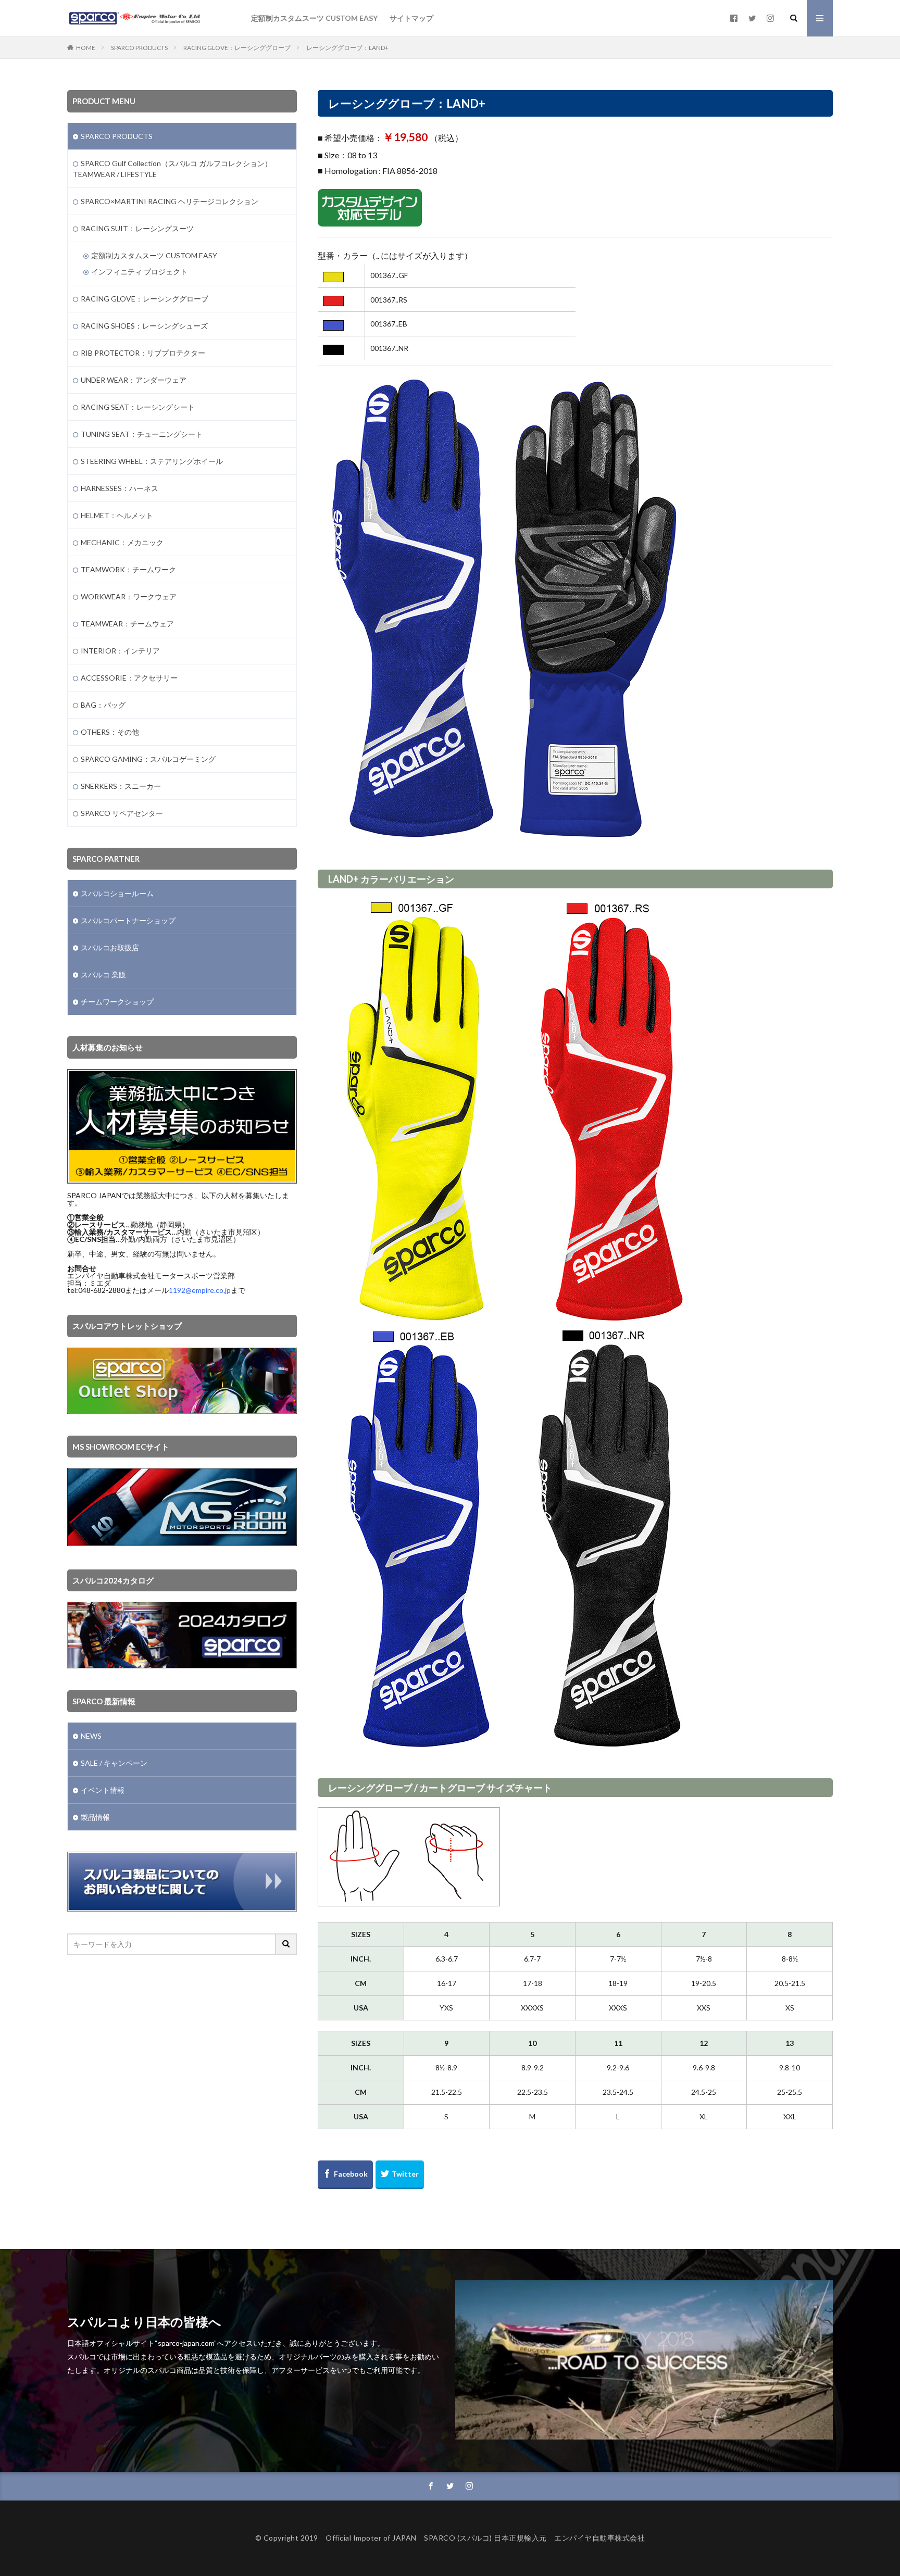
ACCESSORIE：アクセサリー (129, 678)
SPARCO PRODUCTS (139, 48)
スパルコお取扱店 (110, 947)
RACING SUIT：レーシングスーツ (137, 228)
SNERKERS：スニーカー (121, 786)
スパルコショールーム (117, 893)
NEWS (91, 1736)
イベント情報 (103, 1790)
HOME (86, 48)
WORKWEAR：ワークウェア (129, 596)
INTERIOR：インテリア (120, 651)
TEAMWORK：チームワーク (128, 569)
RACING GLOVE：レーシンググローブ (237, 48)
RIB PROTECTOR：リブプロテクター (143, 353)
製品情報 (95, 1817)
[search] (286, 1944)
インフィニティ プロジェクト (139, 272)
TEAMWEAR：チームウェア (127, 624)
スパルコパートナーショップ (128, 920)
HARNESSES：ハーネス (120, 488)
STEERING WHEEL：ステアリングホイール (152, 461)
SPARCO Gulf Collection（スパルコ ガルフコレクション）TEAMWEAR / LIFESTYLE (172, 169)
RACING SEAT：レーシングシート (138, 407)
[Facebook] (345, 2175)
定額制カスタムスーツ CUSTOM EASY (314, 18)
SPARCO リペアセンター (122, 813)
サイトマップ (411, 18)
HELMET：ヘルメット (117, 515)
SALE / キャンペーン (114, 1763)
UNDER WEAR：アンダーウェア (134, 380)
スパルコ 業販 (103, 975)
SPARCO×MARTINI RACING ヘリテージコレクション (170, 201)
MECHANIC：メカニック (122, 542)
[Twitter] (400, 2175)
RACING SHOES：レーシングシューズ (144, 326)
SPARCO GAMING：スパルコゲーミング (148, 759)
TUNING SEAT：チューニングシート (142, 434)
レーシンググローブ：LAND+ (347, 48)
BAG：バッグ (103, 705)
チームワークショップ (117, 1002)
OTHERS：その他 (110, 732)
